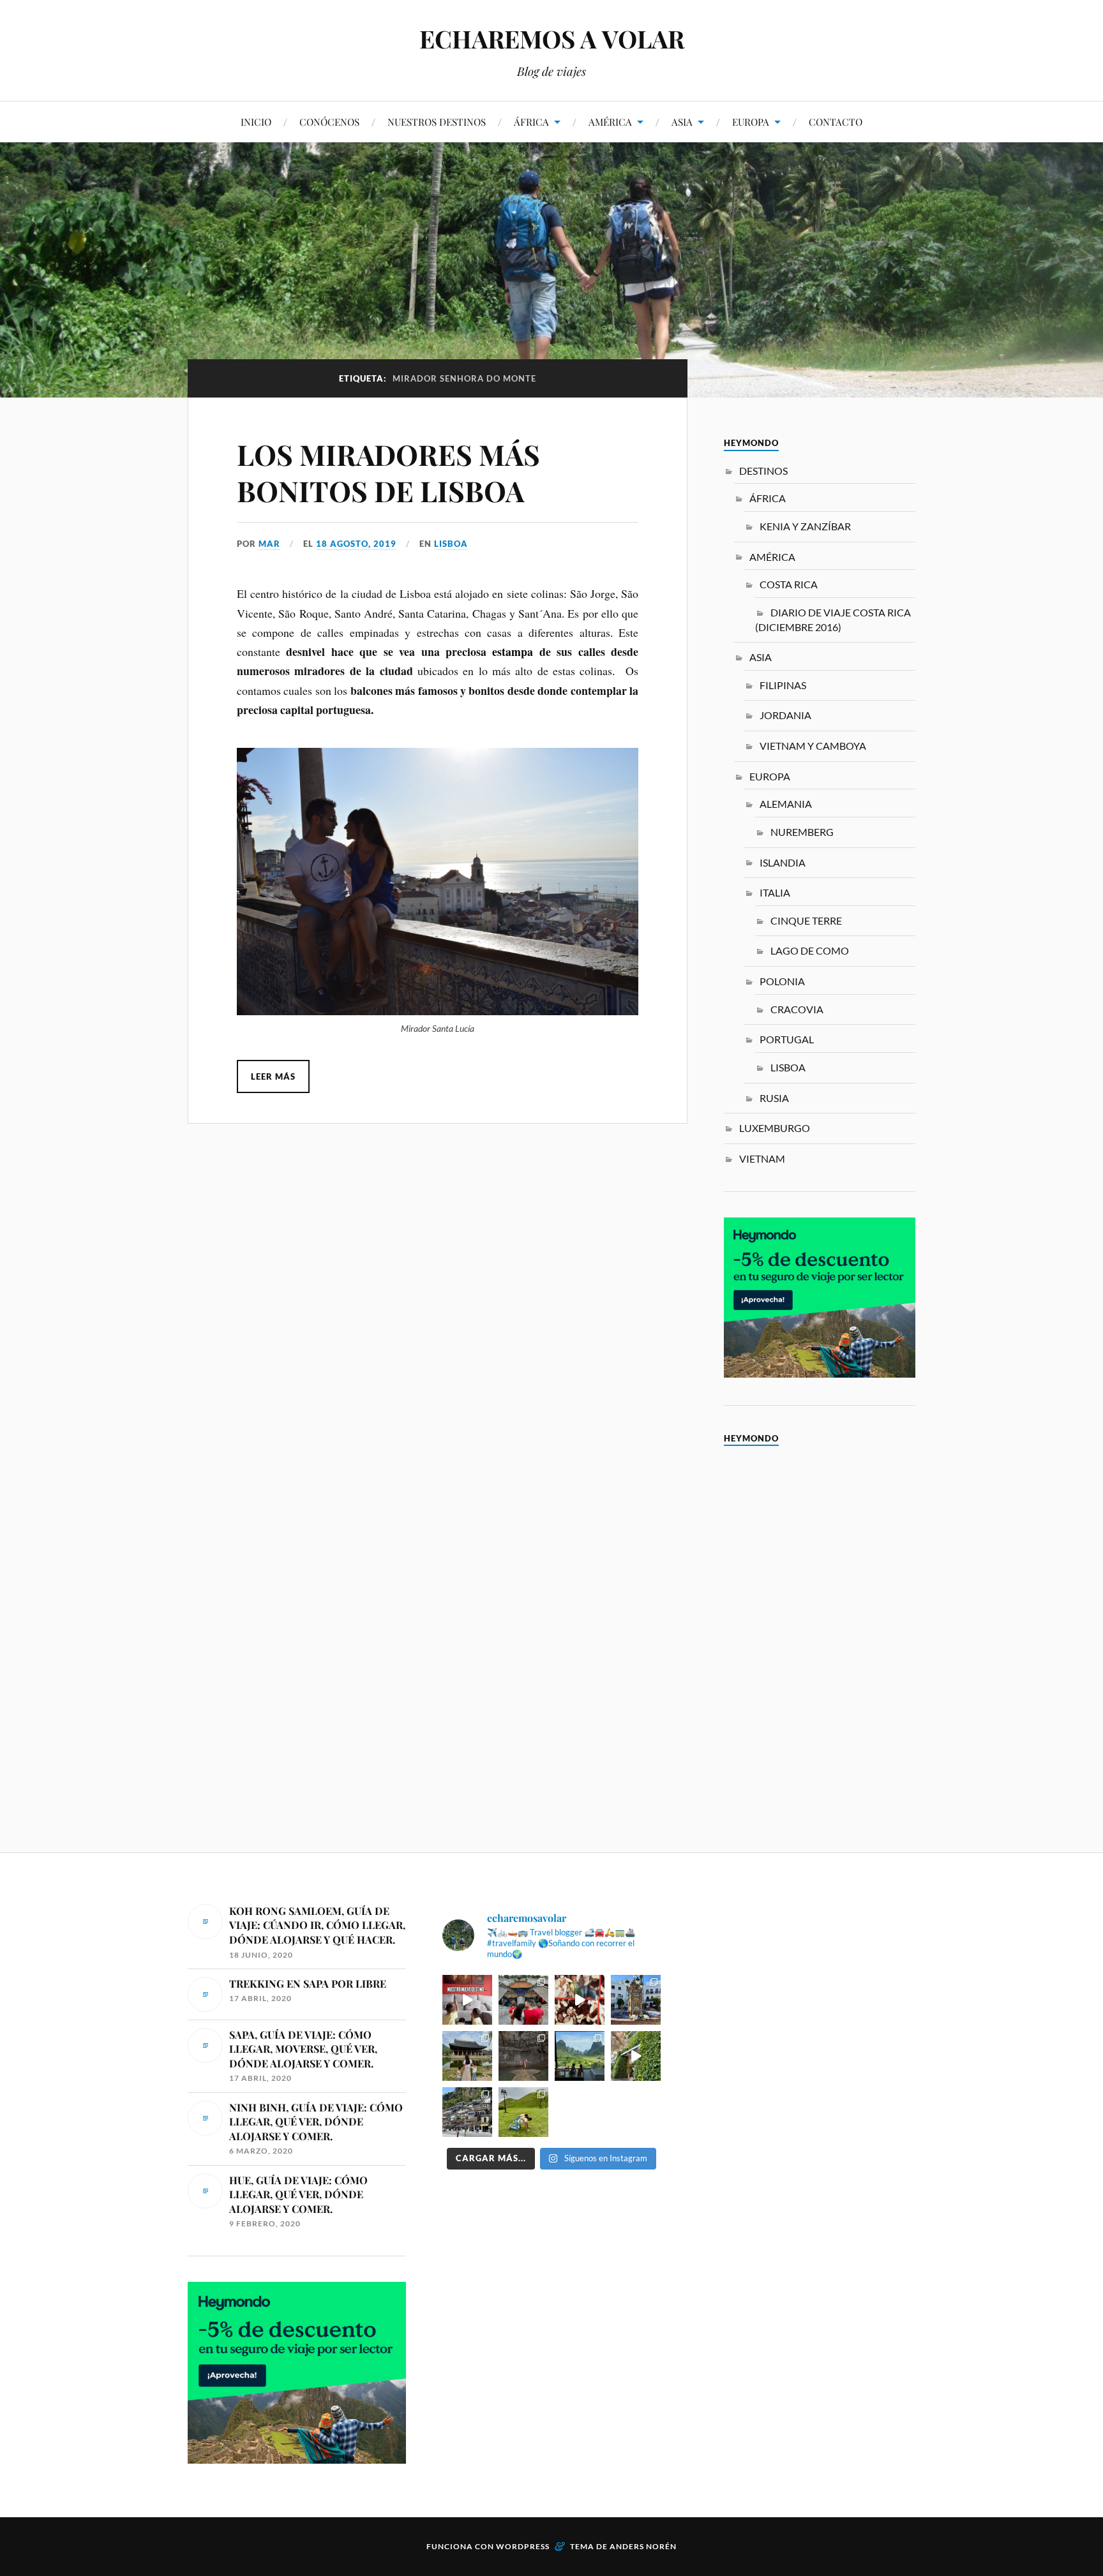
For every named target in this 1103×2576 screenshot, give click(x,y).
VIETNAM (762, 1158)
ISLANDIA (783, 862)
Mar (269, 544)
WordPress (523, 2546)
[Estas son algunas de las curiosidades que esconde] (636, 2000)
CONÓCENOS (329, 122)
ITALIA (775, 892)
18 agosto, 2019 (356, 544)
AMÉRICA (610, 122)
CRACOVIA (797, 1009)
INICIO (256, 122)
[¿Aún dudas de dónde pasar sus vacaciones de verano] (467, 2112)
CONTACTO (836, 122)
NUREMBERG (802, 832)
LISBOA (451, 544)
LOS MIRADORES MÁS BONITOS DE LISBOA (388, 472)
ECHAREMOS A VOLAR (552, 39)
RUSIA (774, 1098)
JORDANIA (785, 715)
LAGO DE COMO (810, 950)
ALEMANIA (786, 804)
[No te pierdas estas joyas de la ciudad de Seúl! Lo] (467, 2056)
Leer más (273, 1076)
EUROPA (751, 122)
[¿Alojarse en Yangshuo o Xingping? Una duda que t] (580, 2056)
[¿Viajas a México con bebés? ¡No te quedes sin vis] (523, 2056)
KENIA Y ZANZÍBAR (805, 526)
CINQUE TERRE (806, 920)
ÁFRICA (531, 122)
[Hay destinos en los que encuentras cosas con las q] (580, 2000)
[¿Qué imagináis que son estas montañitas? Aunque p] (523, 2112)
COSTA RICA (789, 584)
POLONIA (782, 981)
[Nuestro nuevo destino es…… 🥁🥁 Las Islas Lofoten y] (467, 2000)
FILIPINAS (783, 685)
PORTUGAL (787, 1039)
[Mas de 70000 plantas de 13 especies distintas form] (636, 2056)
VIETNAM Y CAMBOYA (813, 746)
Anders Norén (643, 2546)
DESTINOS (763, 471)
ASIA (682, 122)
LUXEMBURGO (775, 1128)
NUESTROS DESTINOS (437, 122)
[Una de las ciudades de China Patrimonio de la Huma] (523, 2000)
